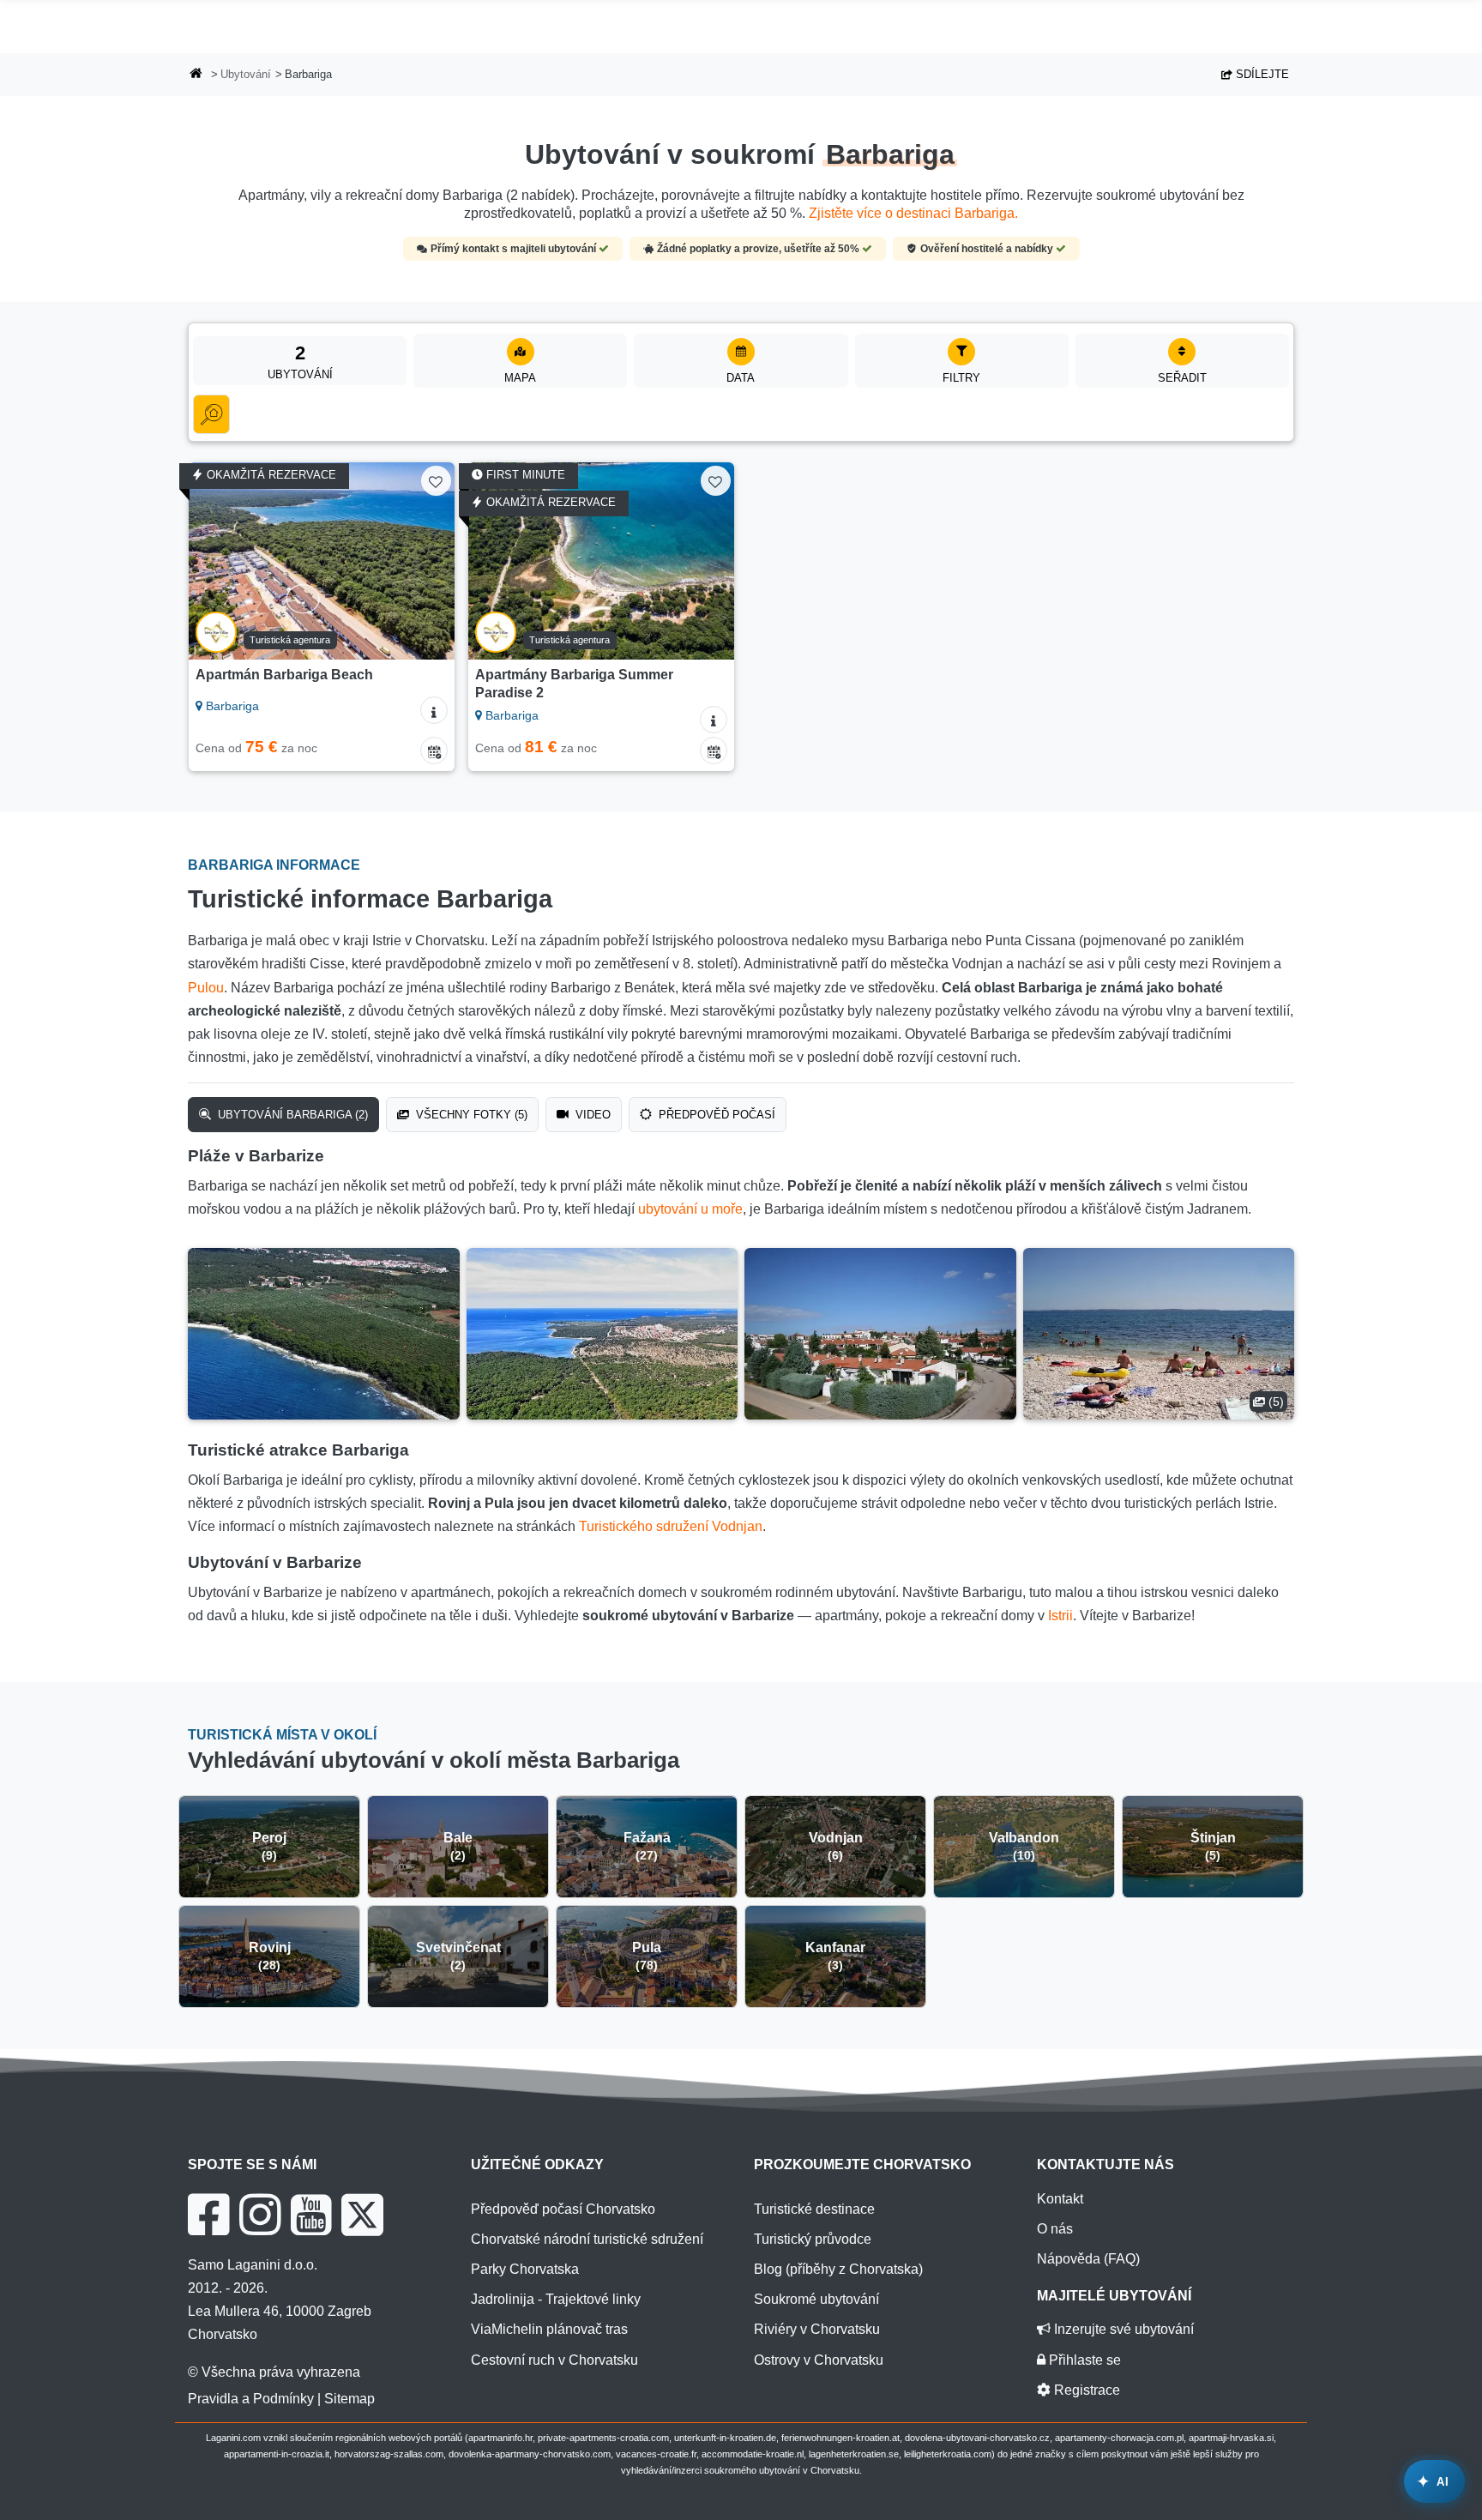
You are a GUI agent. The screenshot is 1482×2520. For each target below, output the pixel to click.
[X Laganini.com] (362, 2215)
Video (591, 1115)
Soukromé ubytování (816, 2299)
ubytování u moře (690, 1209)
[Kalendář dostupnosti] (434, 751)
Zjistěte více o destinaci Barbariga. (913, 213)
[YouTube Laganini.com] (311, 2215)
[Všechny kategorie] (211, 414)
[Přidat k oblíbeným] (436, 481)
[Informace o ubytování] (434, 710)
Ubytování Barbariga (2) (291, 1115)
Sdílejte (1261, 74)
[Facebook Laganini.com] (208, 2215)
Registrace (1085, 2390)
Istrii (1060, 1616)
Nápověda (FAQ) (1088, 2259)
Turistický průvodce (813, 2239)
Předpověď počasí (715, 1115)
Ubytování (246, 74)
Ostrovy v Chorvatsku (819, 2360)
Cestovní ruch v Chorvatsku (554, 2360)
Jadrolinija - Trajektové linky (556, 2299)
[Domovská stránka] (196, 75)
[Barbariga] (324, 1334)
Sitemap (349, 2399)
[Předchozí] (218, 561)
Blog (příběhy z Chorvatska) (838, 2269)
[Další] (425, 561)
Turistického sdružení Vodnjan (671, 1526)
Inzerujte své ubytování (1122, 2329)
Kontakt (1060, 2199)
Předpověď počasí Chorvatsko (563, 2209)
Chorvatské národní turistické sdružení (587, 2239)
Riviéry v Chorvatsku (817, 2329)
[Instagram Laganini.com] (260, 2215)
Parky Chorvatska (525, 2269)
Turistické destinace (814, 2209)
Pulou (206, 988)
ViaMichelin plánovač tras (549, 2329)
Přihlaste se (1083, 2360)
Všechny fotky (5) (470, 1115)
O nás (1055, 2229)
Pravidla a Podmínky (251, 2399)
